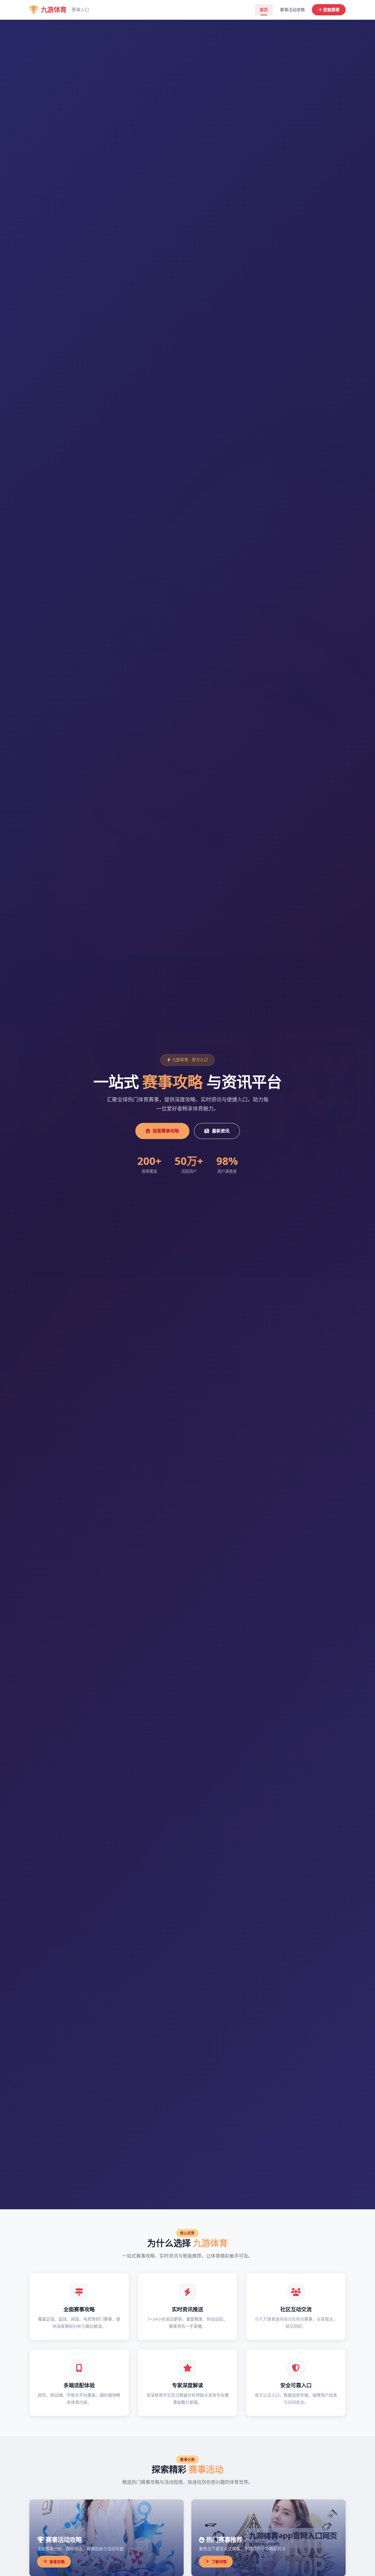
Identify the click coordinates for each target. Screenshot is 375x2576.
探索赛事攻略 (166, 1131)
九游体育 (65, 9)
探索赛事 (331, 10)
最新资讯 (221, 1131)
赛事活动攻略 (292, 10)
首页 (264, 10)
